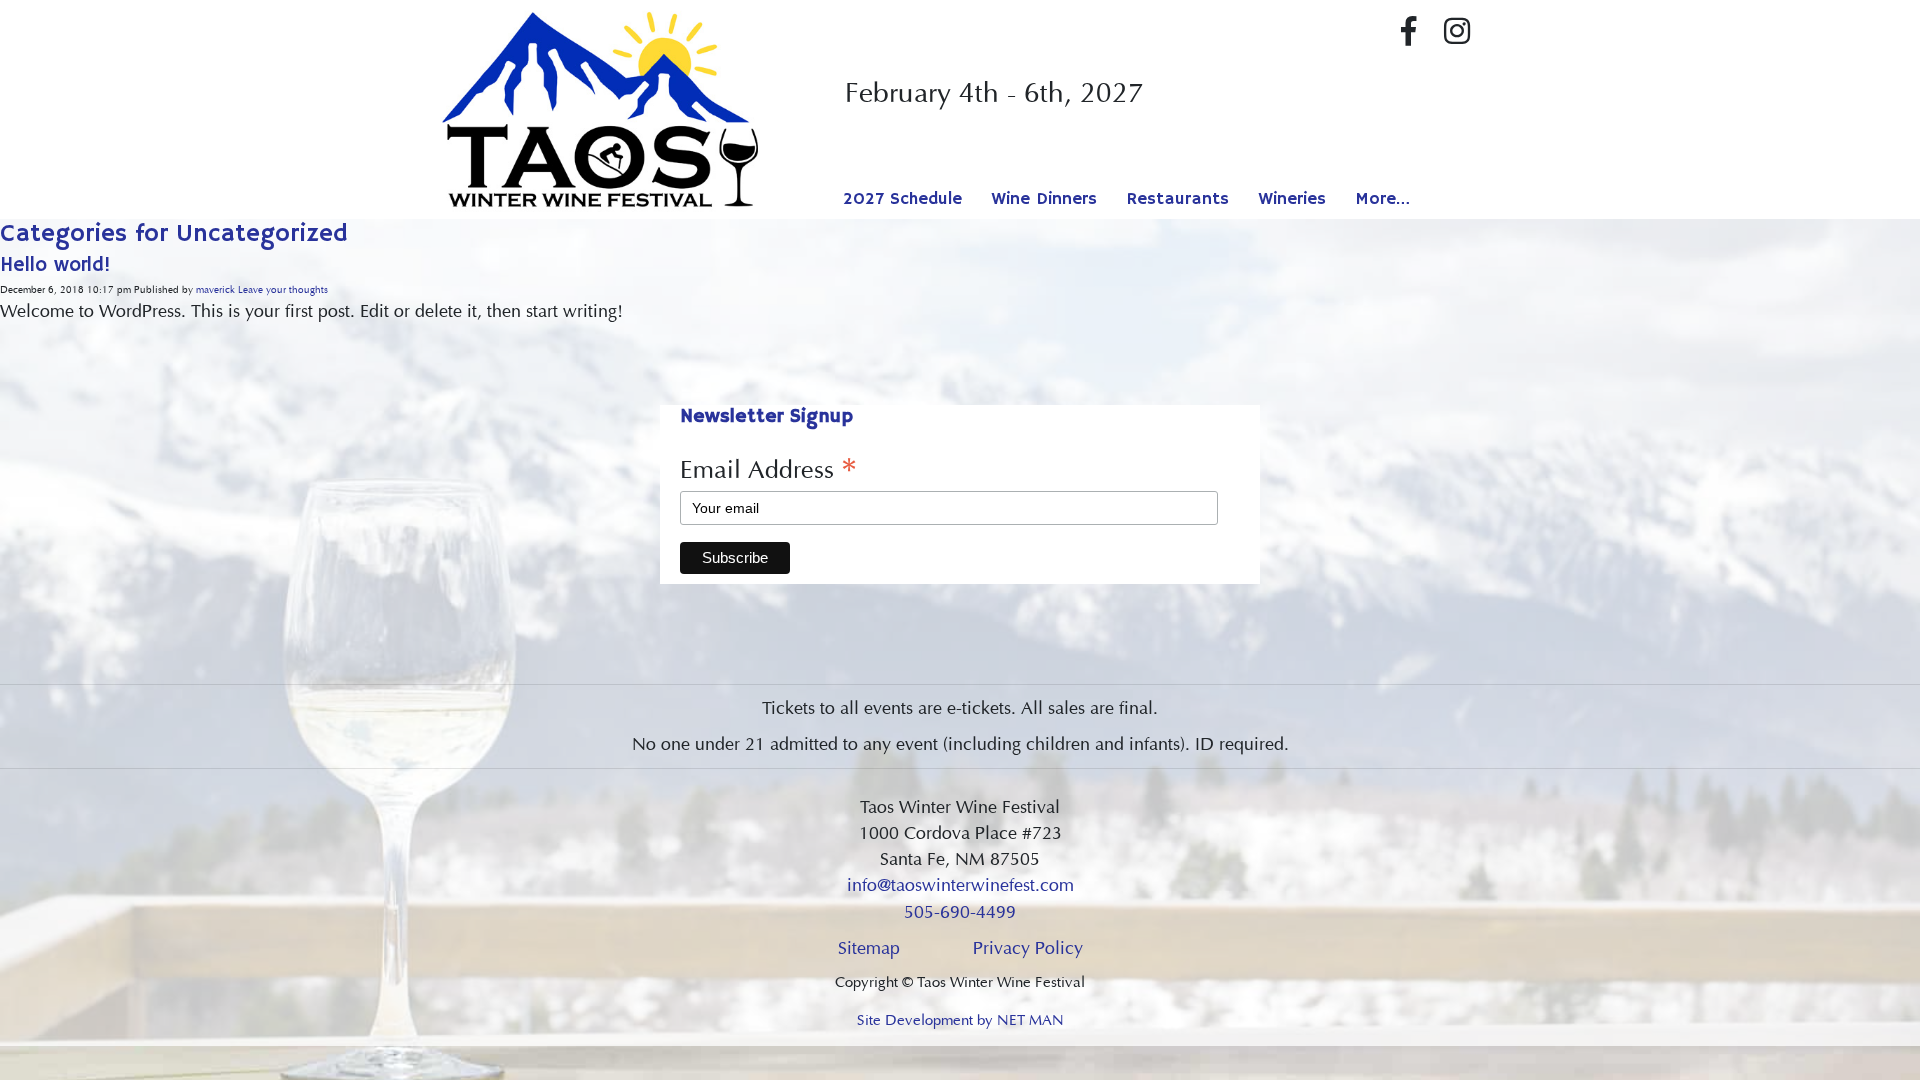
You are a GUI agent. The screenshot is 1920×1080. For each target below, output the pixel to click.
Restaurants (1178, 199)
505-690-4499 (960, 912)
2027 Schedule (902, 199)
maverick (215, 290)
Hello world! (55, 265)
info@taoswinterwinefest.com (960, 885)
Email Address (768, 468)
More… (1382, 199)
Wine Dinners (1044, 199)
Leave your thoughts (283, 290)
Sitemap (869, 948)
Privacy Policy (1028, 948)
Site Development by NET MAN (960, 1020)
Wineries (1292, 199)
